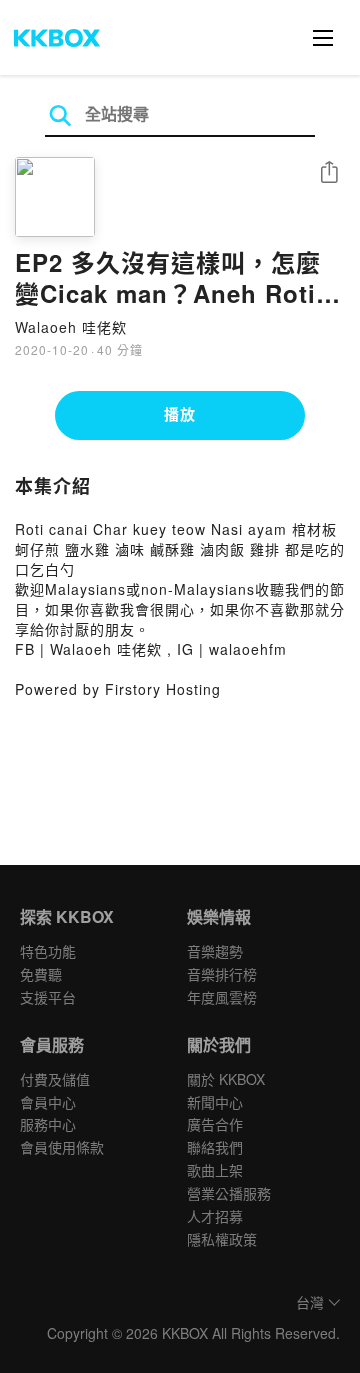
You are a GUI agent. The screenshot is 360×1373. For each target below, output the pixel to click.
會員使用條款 (62, 1147)
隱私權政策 (222, 1239)
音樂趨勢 (215, 951)
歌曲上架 (215, 1170)
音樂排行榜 (222, 974)
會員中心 (48, 1102)
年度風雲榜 (222, 997)
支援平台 (48, 997)
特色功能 (48, 951)
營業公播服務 (229, 1193)
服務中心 (48, 1124)
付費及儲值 (55, 1079)
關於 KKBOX (226, 1079)
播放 (180, 414)
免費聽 (41, 974)
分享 (329, 173)
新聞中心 (215, 1102)
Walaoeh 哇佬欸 (71, 327)
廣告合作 (215, 1124)
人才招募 (215, 1216)
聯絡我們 (215, 1147)
